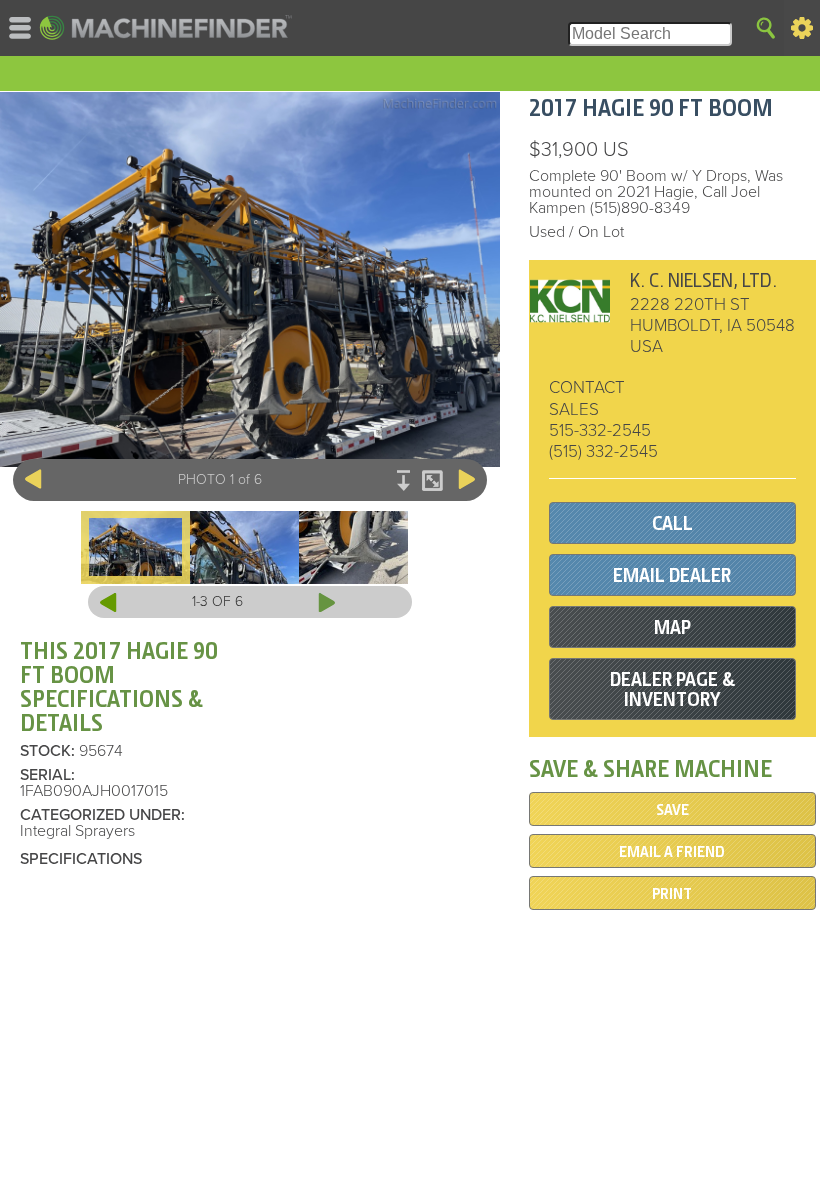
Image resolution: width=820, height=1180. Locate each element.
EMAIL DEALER (672, 575)
